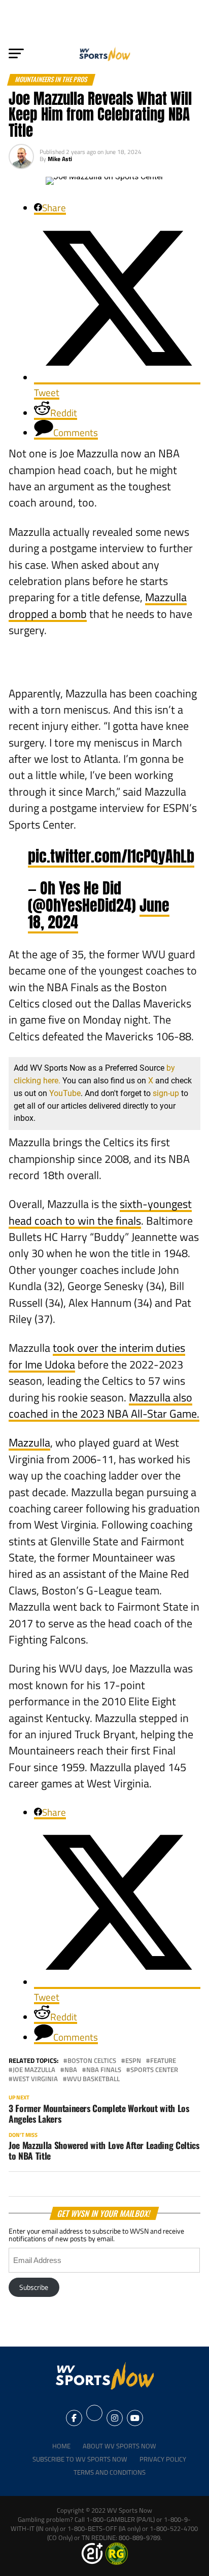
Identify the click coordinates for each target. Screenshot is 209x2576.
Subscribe (34, 2287)
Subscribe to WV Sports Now (80, 2459)
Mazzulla (29, 1442)
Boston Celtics (92, 2061)
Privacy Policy (163, 2459)
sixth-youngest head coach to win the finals (100, 1212)
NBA (71, 2070)
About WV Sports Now (119, 2446)
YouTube (65, 1093)
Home (61, 2446)
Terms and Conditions (110, 2472)
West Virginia (35, 2079)
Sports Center (154, 2070)
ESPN (133, 2061)
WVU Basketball (93, 2079)
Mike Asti (60, 159)
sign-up (166, 1093)
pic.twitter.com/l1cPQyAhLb (111, 856)
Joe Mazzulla (34, 2070)
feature (163, 2061)
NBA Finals (104, 2070)
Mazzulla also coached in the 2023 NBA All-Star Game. (104, 1406)
